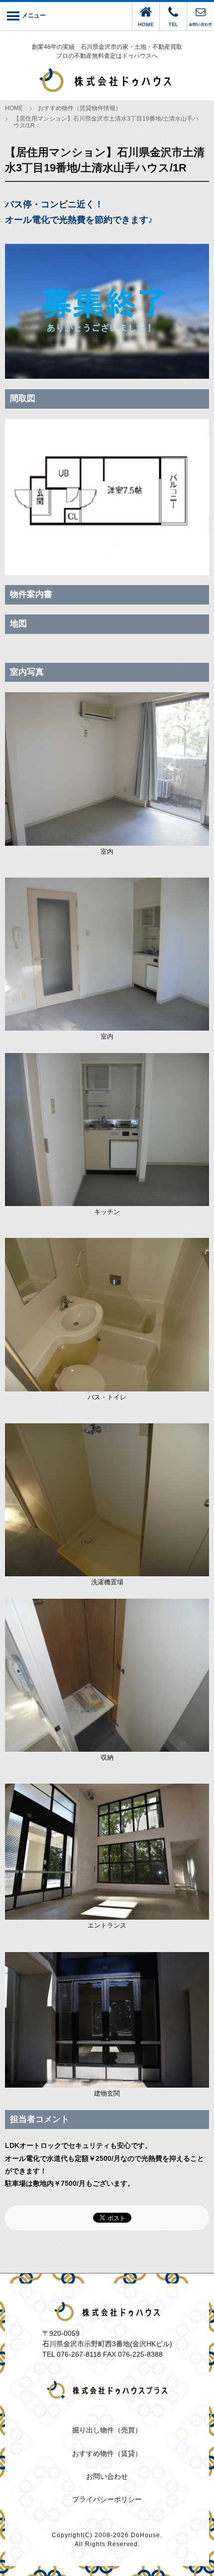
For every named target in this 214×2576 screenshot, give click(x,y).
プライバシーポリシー (107, 2499)
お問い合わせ (107, 2476)
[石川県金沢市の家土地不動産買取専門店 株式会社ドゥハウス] (107, 81)
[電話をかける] (173, 26)
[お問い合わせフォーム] (201, 26)
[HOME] (146, 26)
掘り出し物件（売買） (107, 2430)
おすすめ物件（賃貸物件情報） (80, 108)
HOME (14, 108)
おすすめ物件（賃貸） (107, 2453)
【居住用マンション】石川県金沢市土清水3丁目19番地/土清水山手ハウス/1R (106, 122)
